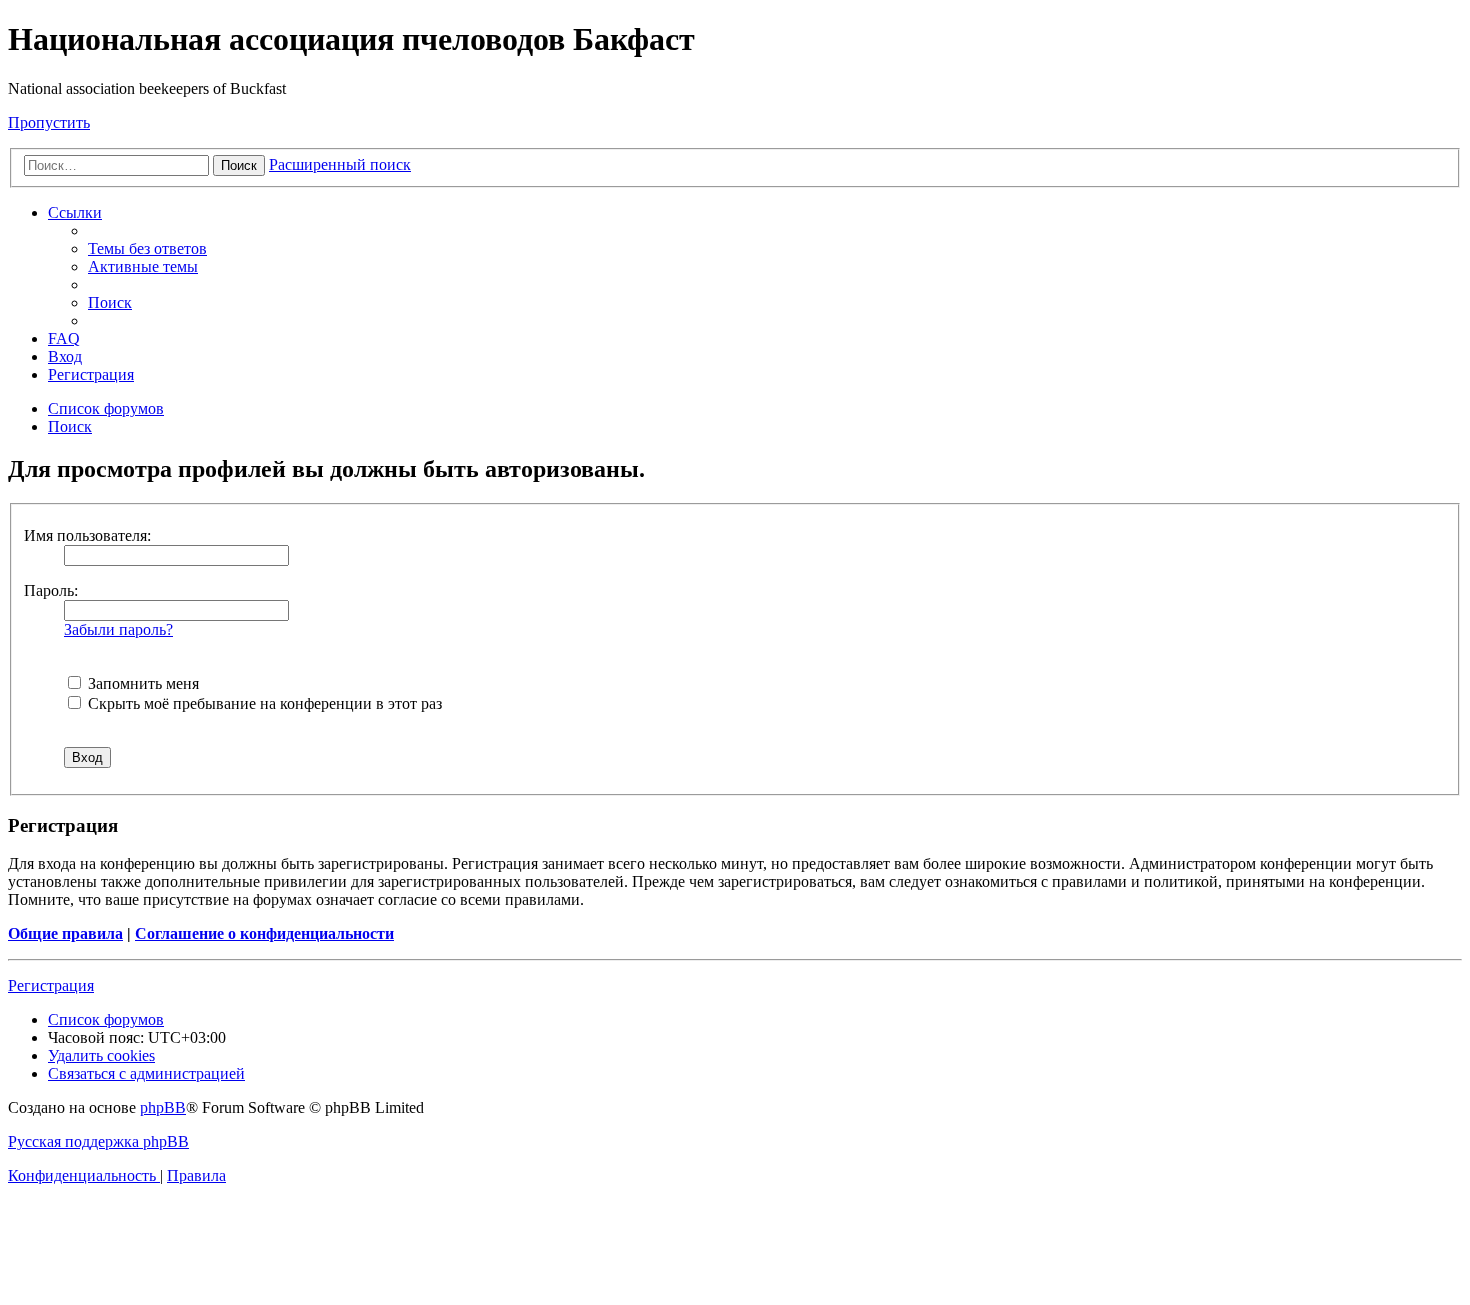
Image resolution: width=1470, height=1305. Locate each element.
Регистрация (51, 985)
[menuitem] (147, 248)
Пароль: (51, 590)
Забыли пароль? (118, 629)
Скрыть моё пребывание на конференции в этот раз (263, 703)
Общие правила (65, 933)
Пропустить (49, 122)
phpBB (163, 1107)
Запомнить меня (141, 683)
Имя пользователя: (87, 535)
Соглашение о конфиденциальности (264, 933)
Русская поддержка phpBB (98, 1141)
